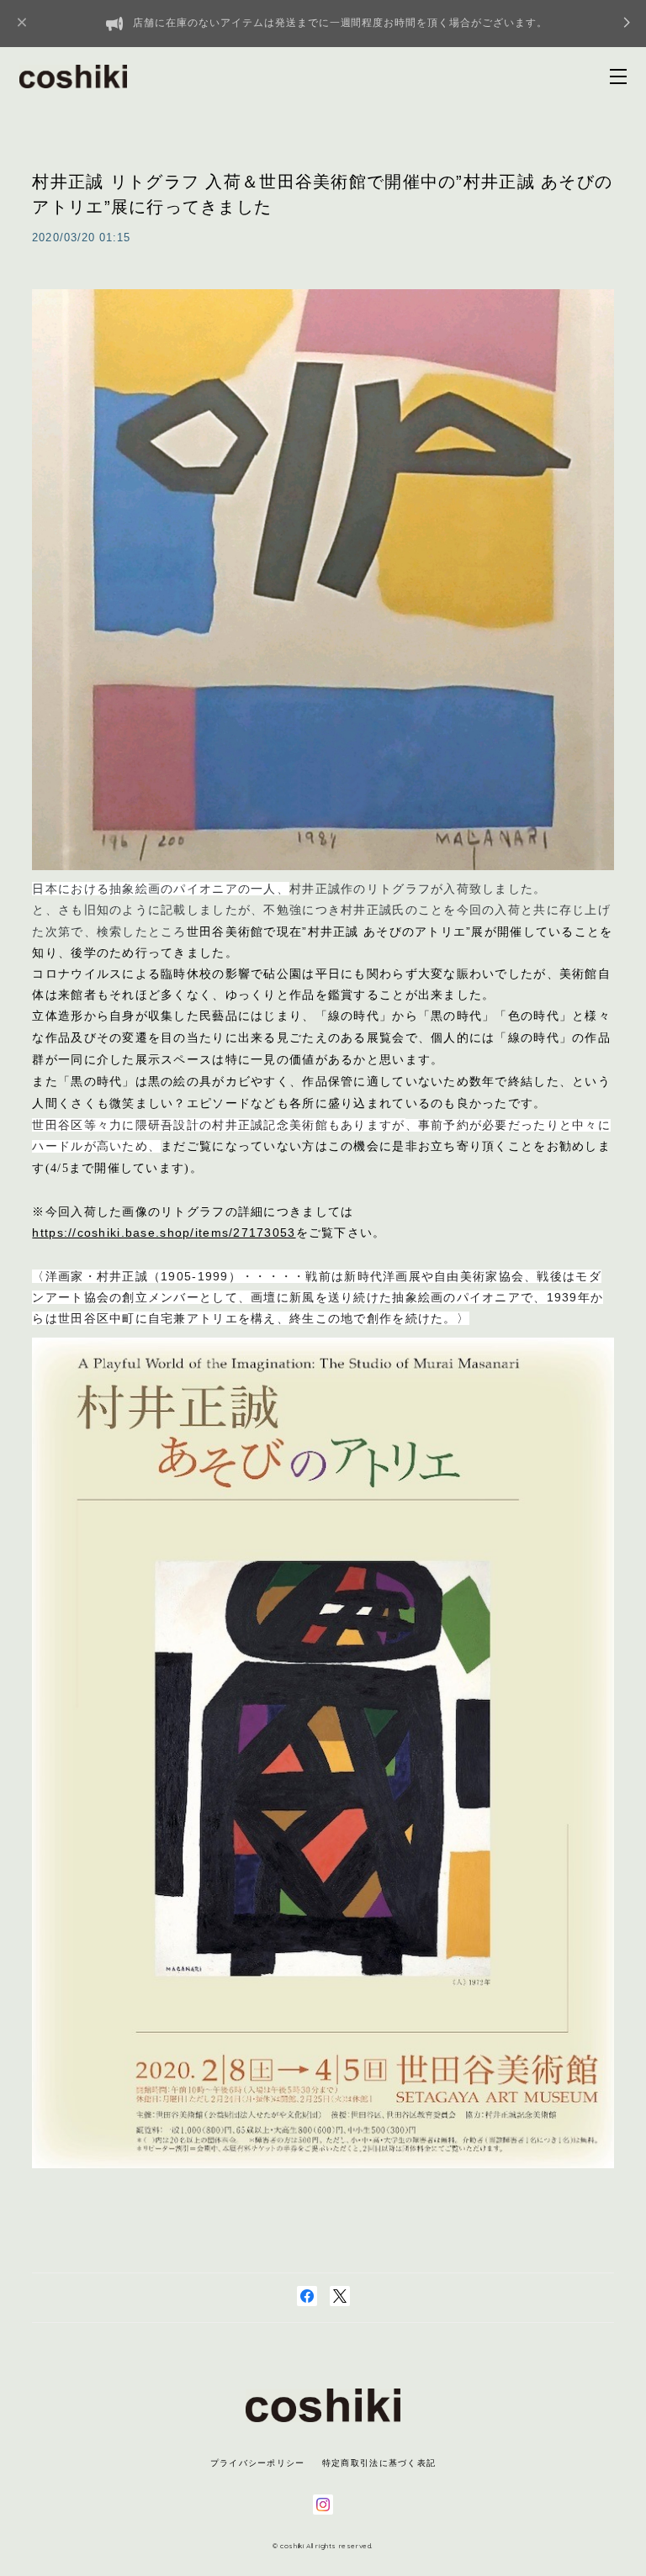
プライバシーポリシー (258, 2463)
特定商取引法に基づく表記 (379, 2463)
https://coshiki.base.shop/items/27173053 (164, 1233)
